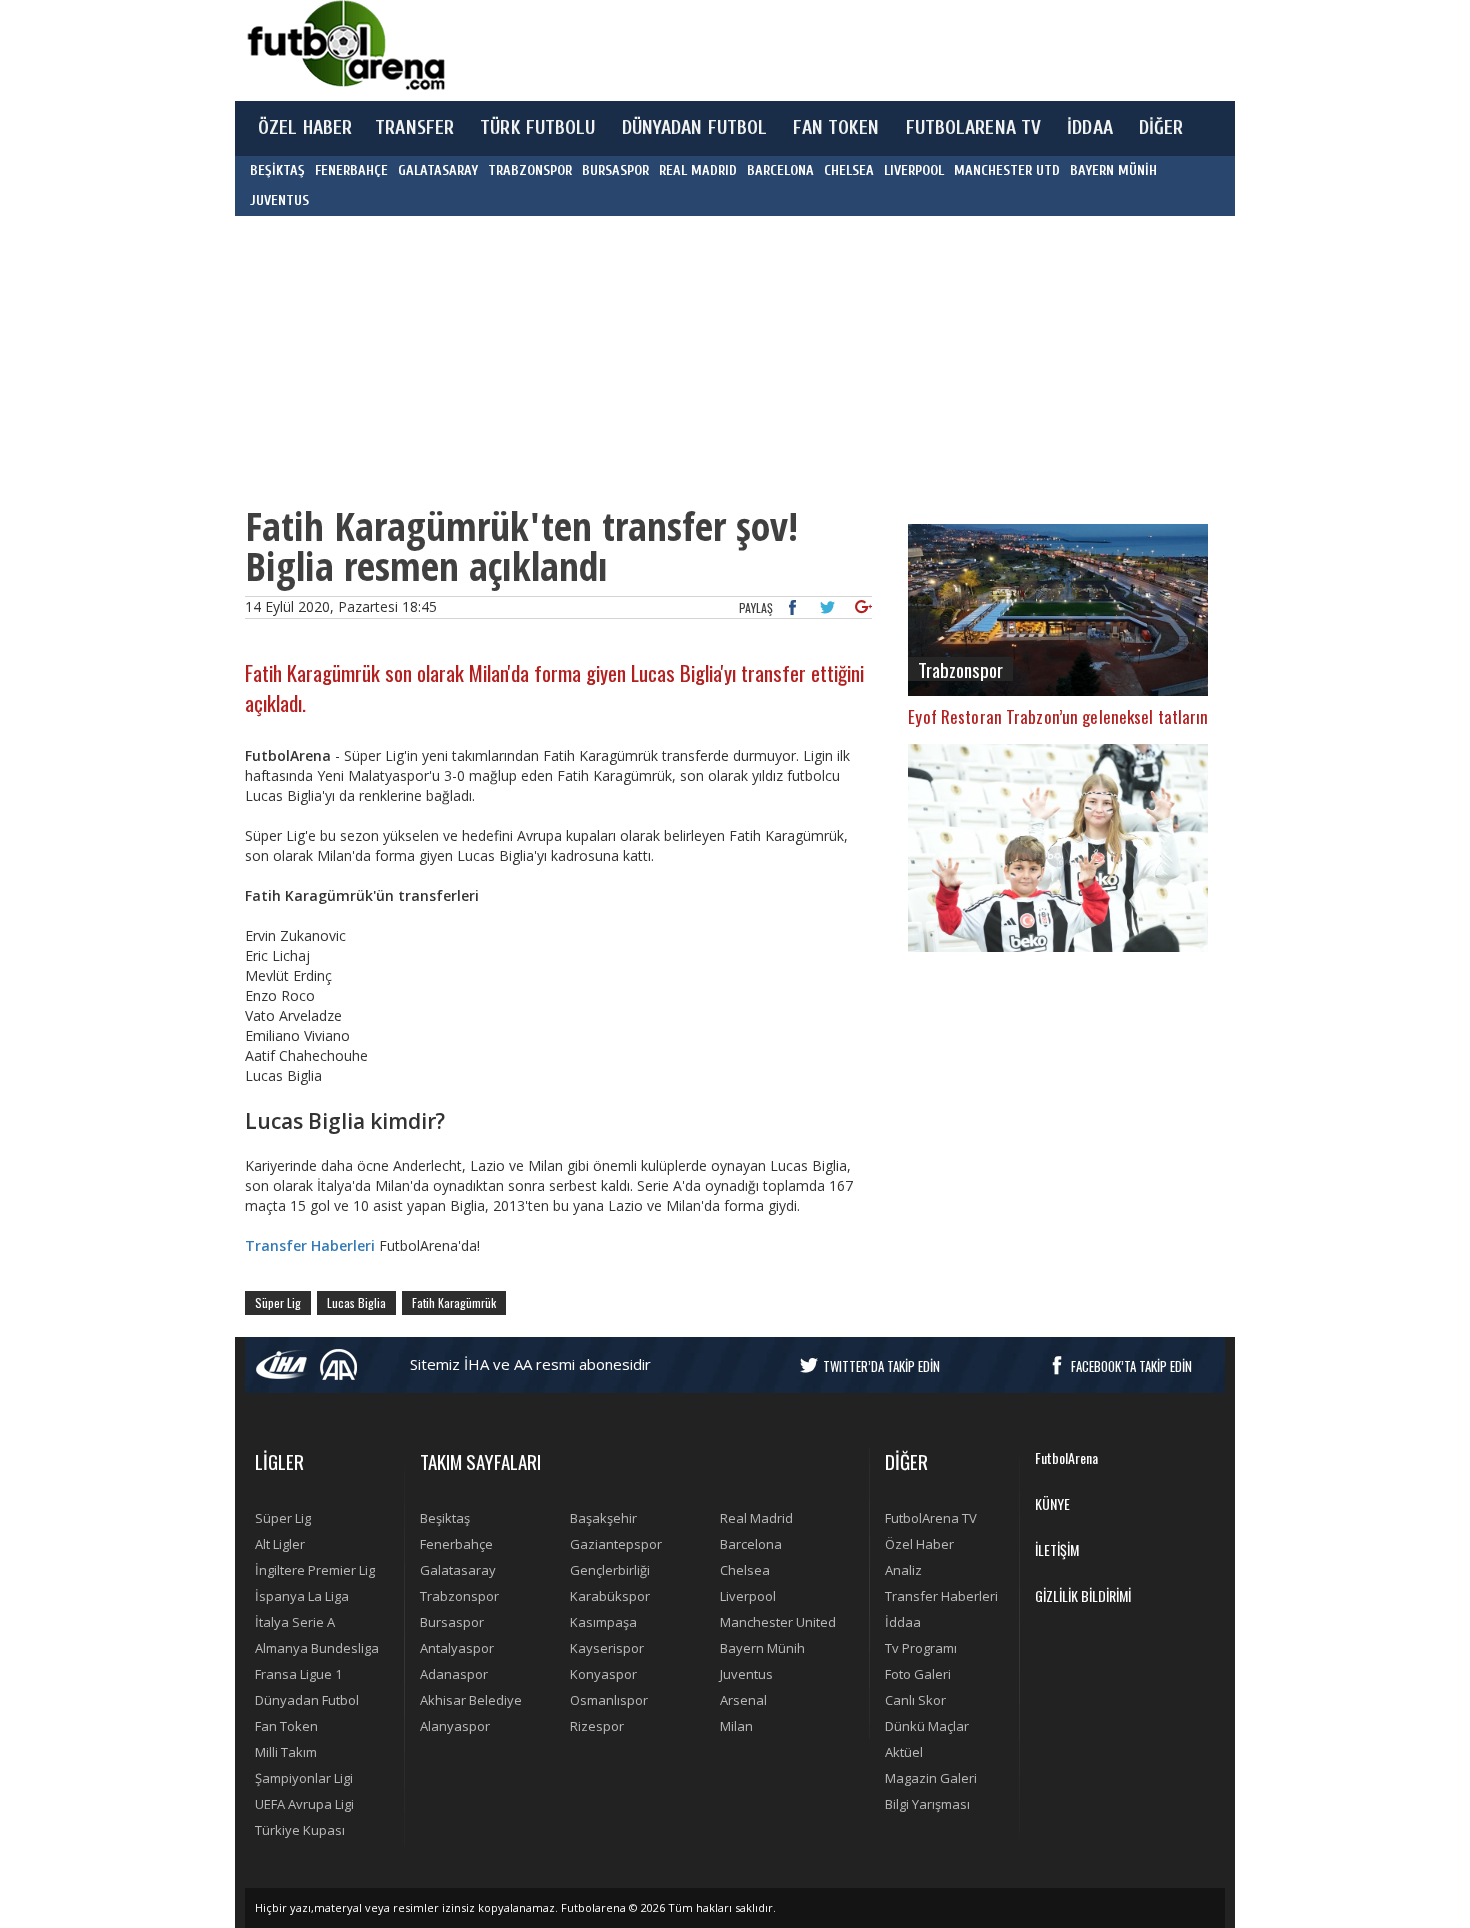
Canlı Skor (915, 1700)
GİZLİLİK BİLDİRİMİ (1083, 1595)
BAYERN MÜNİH (1113, 170)
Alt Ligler (280, 1544)
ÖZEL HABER (305, 128)
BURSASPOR (615, 170)
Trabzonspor (459, 1596)
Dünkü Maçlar (927, 1726)
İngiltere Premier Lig (315, 1570)
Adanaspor (454, 1674)
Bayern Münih (762, 1648)
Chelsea (745, 1570)
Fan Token (286, 1726)
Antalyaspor (457, 1648)
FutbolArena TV (931, 1518)
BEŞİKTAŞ (277, 170)
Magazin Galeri (931, 1778)
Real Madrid (756, 1518)
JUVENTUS (279, 200)
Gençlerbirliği (610, 1570)
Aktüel (904, 1752)
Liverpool (748, 1596)
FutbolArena (1066, 1457)
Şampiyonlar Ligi (304, 1778)
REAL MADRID (698, 170)
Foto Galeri (918, 1674)
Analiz (903, 1570)
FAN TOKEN (836, 128)
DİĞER (1161, 128)
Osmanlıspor (609, 1700)
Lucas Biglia (356, 1302)
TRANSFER (414, 128)
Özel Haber (919, 1544)
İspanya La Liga (302, 1596)
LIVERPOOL (914, 170)
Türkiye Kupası (300, 1830)
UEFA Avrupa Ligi (304, 1804)
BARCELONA (780, 170)
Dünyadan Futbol (307, 1700)
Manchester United (778, 1622)
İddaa (903, 1622)
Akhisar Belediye (471, 1700)
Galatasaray (458, 1570)
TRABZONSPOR (530, 170)
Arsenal (743, 1700)
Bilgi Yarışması (927, 1804)
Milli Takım (286, 1752)
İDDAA (1090, 128)
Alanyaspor (455, 1726)
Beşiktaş (445, 1518)
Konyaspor (603, 1674)
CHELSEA (849, 170)
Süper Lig (278, 1302)
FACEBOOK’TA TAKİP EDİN (1131, 1366)
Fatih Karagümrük (454, 1302)
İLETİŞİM (1057, 1549)
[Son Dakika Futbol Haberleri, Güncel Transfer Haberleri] (345, 45)
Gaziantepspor (616, 1544)
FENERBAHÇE (351, 170)
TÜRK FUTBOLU (537, 128)
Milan (736, 1726)
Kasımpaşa (603, 1622)
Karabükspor (610, 1596)
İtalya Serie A (295, 1622)
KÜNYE (1052, 1503)
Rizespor (597, 1726)
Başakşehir (603, 1518)
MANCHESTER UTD (1007, 170)
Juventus (746, 1674)
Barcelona (751, 1544)
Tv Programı (921, 1648)
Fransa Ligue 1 (298, 1674)
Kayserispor (607, 1648)
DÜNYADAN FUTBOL (695, 128)
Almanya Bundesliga (317, 1648)
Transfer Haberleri (941, 1596)
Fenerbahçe (456, 1544)
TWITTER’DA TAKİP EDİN (881, 1366)
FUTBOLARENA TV (974, 128)
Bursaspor (452, 1622)
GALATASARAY (438, 170)
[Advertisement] (829, 50)
